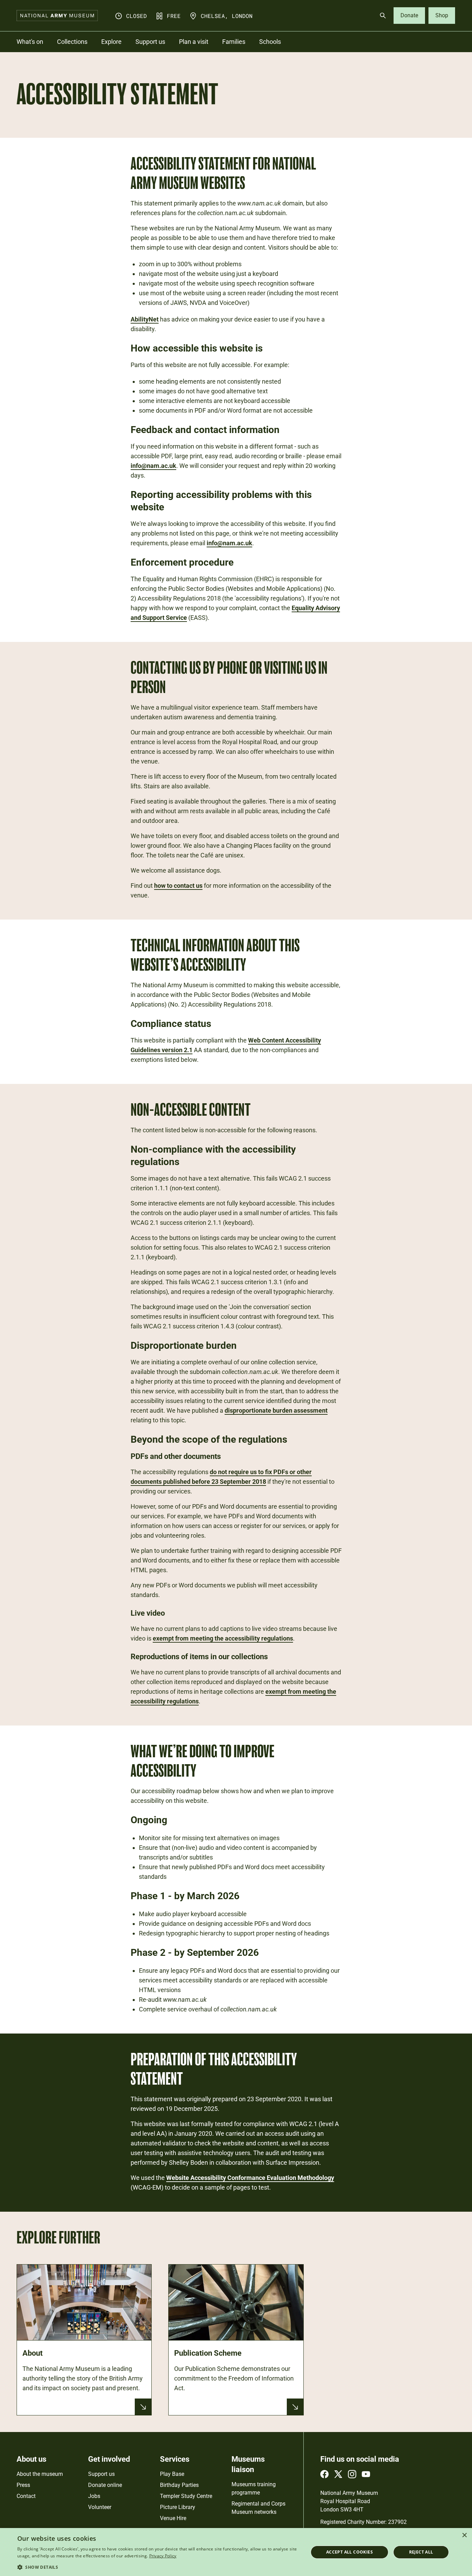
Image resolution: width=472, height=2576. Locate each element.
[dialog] (236, 2552)
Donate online (105, 2485)
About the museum (40, 2474)
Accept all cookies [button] (350, 2552)
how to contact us (178, 886)
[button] (158, 2567)
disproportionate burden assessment (276, 1410)
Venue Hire (173, 2518)
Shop (442, 15)
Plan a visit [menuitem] (194, 42)
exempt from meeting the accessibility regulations (223, 1638)
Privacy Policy (163, 2556)
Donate (409, 15)
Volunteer (100, 2507)
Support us (101, 2474)
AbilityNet (145, 319)
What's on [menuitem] (30, 42)
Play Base (172, 2474)
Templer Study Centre (186, 2496)
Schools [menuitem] (270, 42)
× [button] (464, 2535)
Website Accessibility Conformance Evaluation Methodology (250, 2178)
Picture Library (178, 2507)
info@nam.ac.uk (153, 466)
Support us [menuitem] (150, 42)
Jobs (94, 2496)
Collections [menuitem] (72, 42)
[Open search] (383, 16)
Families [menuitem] (234, 42)
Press (23, 2485)
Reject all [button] (421, 2552)
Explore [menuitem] (111, 42)
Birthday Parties (179, 2485)
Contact (26, 2496)
